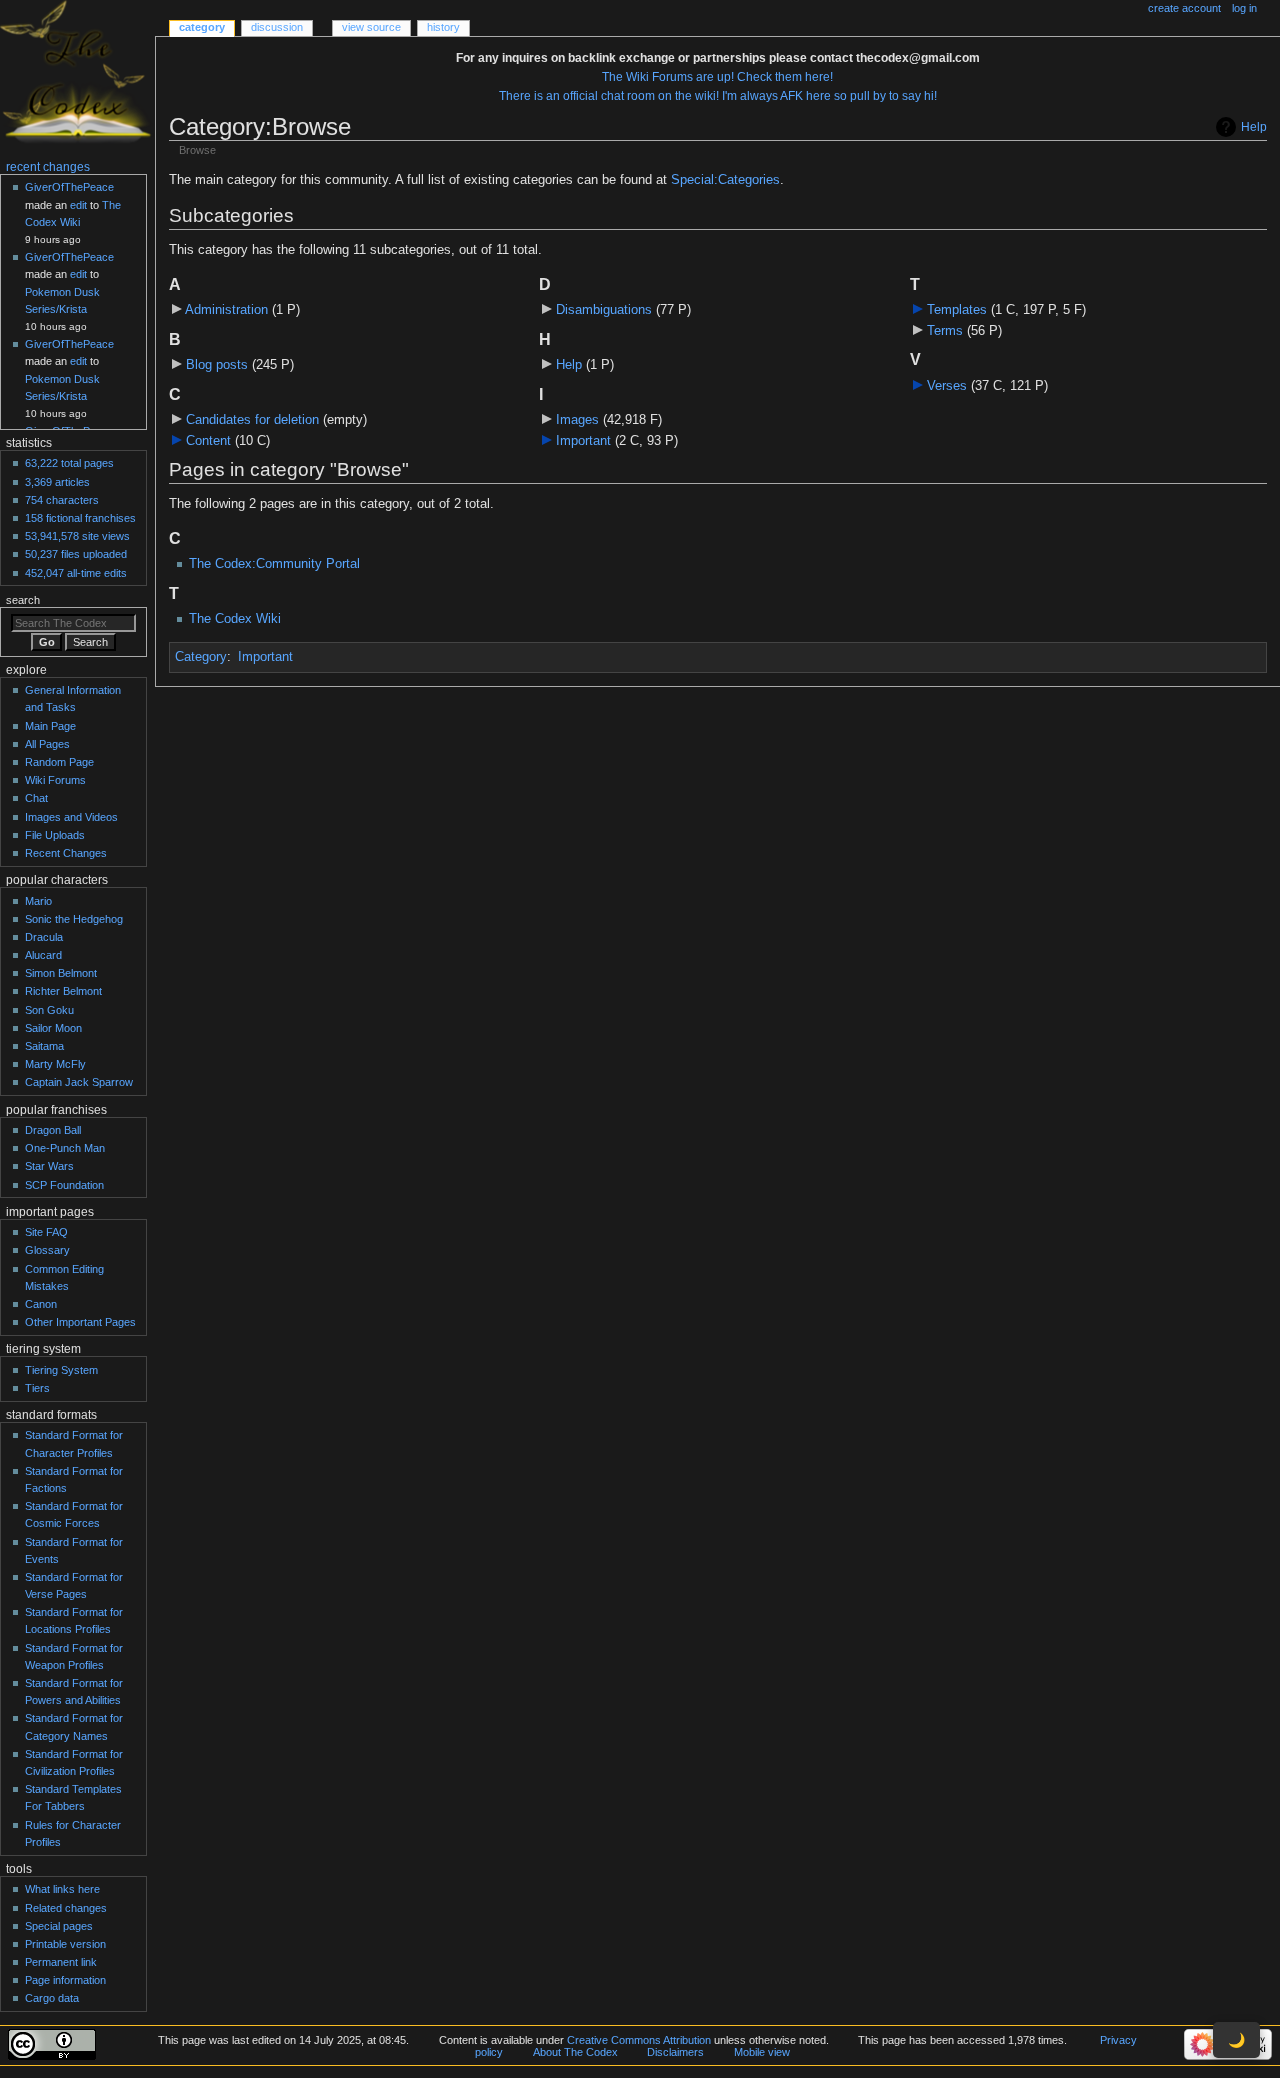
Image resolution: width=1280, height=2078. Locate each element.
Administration (226, 310)
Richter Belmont (63, 991)
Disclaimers (675, 2052)
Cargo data (52, 1998)
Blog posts (217, 365)
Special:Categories (725, 180)
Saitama (44, 1046)
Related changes (66, 1908)
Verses (947, 386)
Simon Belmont (61, 973)
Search (23, 600)
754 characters (62, 500)
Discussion (277, 27)
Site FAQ (46, 1232)
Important (583, 441)
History (443, 27)
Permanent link (61, 1962)
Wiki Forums (55, 780)
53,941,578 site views (77, 536)
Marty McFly (55, 1064)
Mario (38, 901)
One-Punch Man (65, 1148)
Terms (945, 331)
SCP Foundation (64, 1185)
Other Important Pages (80, 1322)
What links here (62, 1889)
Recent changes (48, 167)
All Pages (47, 744)
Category (201, 657)
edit (78, 205)
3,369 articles (57, 482)
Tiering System (61, 1370)
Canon (41, 1304)
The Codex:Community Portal (274, 564)
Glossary (47, 1250)
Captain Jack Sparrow (79, 1082)
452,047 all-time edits (76, 573)
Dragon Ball (53, 1130)
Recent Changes (66, 853)
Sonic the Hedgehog (74, 919)
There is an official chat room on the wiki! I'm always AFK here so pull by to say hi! (718, 96)
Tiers (37, 1388)
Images (577, 420)
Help (1254, 127)
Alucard (43, 955)
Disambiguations (604, 310)
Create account (1184, 8)
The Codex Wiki (235, 619)
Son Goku (49, 1010)
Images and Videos (71, 817)
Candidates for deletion (252, 420)
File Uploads (55, 835)
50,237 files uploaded (76, 554)
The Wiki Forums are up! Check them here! (717, 77)
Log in (1244, 8)
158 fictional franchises (80, 518)
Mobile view (762, 2052)
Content (208, 441)
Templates (957, 310)
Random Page (59, 762)
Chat (36, 798)
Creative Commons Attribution (639, 2040)
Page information (65, 1980)
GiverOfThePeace (69, 187)
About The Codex (575, 2052)
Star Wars (49, 1166)
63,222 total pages (69, 463)
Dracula (44, 937)
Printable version (65, 1944)
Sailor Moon (53, 1028)
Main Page (50, 726)
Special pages (59, 1926)
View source (371, 27)
